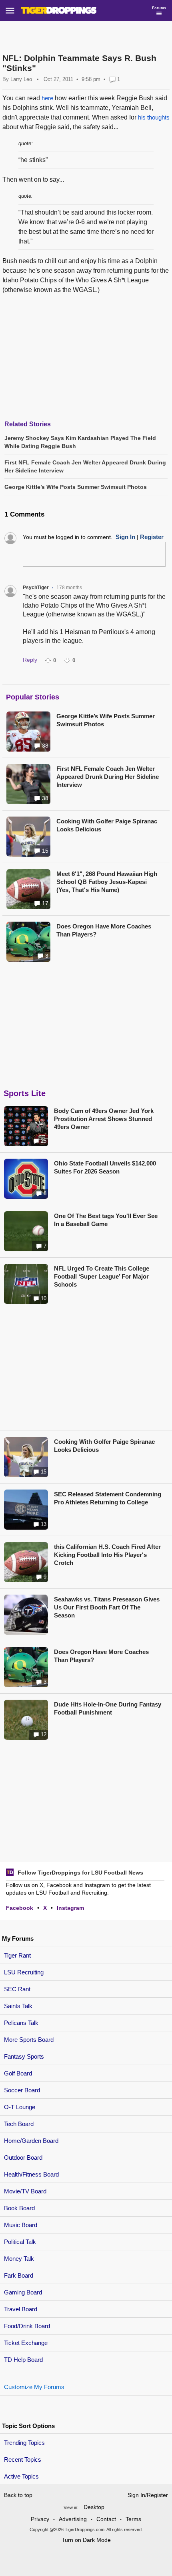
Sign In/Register (148, 2495)
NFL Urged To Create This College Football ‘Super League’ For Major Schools (102, 1276)
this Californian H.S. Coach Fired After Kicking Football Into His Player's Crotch (107, 1555)
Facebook (20, 1908)
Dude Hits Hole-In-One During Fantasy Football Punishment (108, 1708)
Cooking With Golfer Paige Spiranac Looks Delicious (107, 825)
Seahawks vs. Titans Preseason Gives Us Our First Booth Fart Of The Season (107, 1607)
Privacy (40, 2519)
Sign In (125, 537)
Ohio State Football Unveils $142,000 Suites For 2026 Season (105, 1167)
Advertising (73, 2519)
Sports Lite (25, 1093)
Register (152, 537)
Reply (30, 660)
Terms (133, 2519)
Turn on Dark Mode (86, 2540)
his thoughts (154, 117)
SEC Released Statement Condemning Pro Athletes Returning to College (108, 1498)
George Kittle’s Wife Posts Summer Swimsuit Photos (106, 720)
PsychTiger (36, 588)
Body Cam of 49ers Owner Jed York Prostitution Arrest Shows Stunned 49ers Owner (104, 1119)
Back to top (18, 2495)
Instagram (70, 1908)
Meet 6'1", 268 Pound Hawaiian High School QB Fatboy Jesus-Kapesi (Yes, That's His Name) (107, 882)
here (47, 98)
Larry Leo (21, 79)
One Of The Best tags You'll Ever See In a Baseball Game (106, 1220)
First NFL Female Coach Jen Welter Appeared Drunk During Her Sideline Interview (108, 777)
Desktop (94, 2507)
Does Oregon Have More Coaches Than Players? (104, 930)
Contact (106, 2519)
